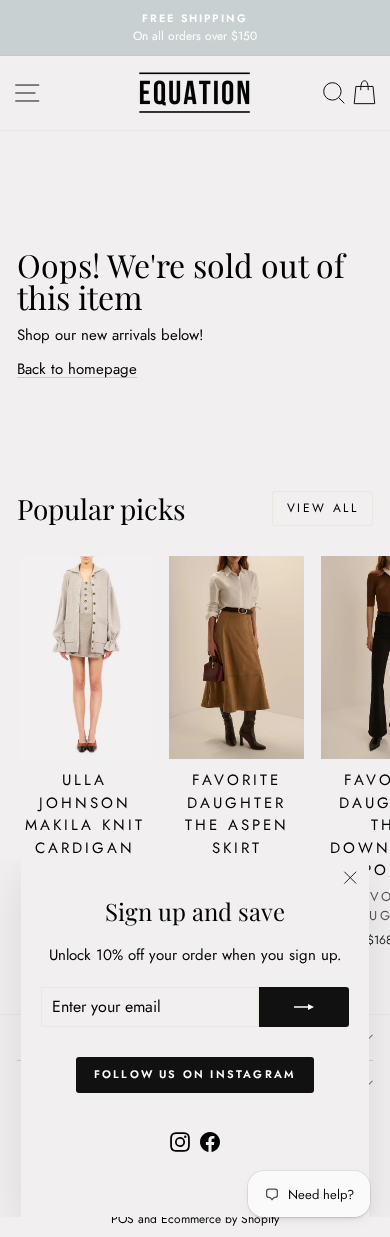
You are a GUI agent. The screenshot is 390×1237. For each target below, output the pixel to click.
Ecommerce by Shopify (220, 1219)
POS (122, 1219)
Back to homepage (77, 369)
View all (322, 508)
